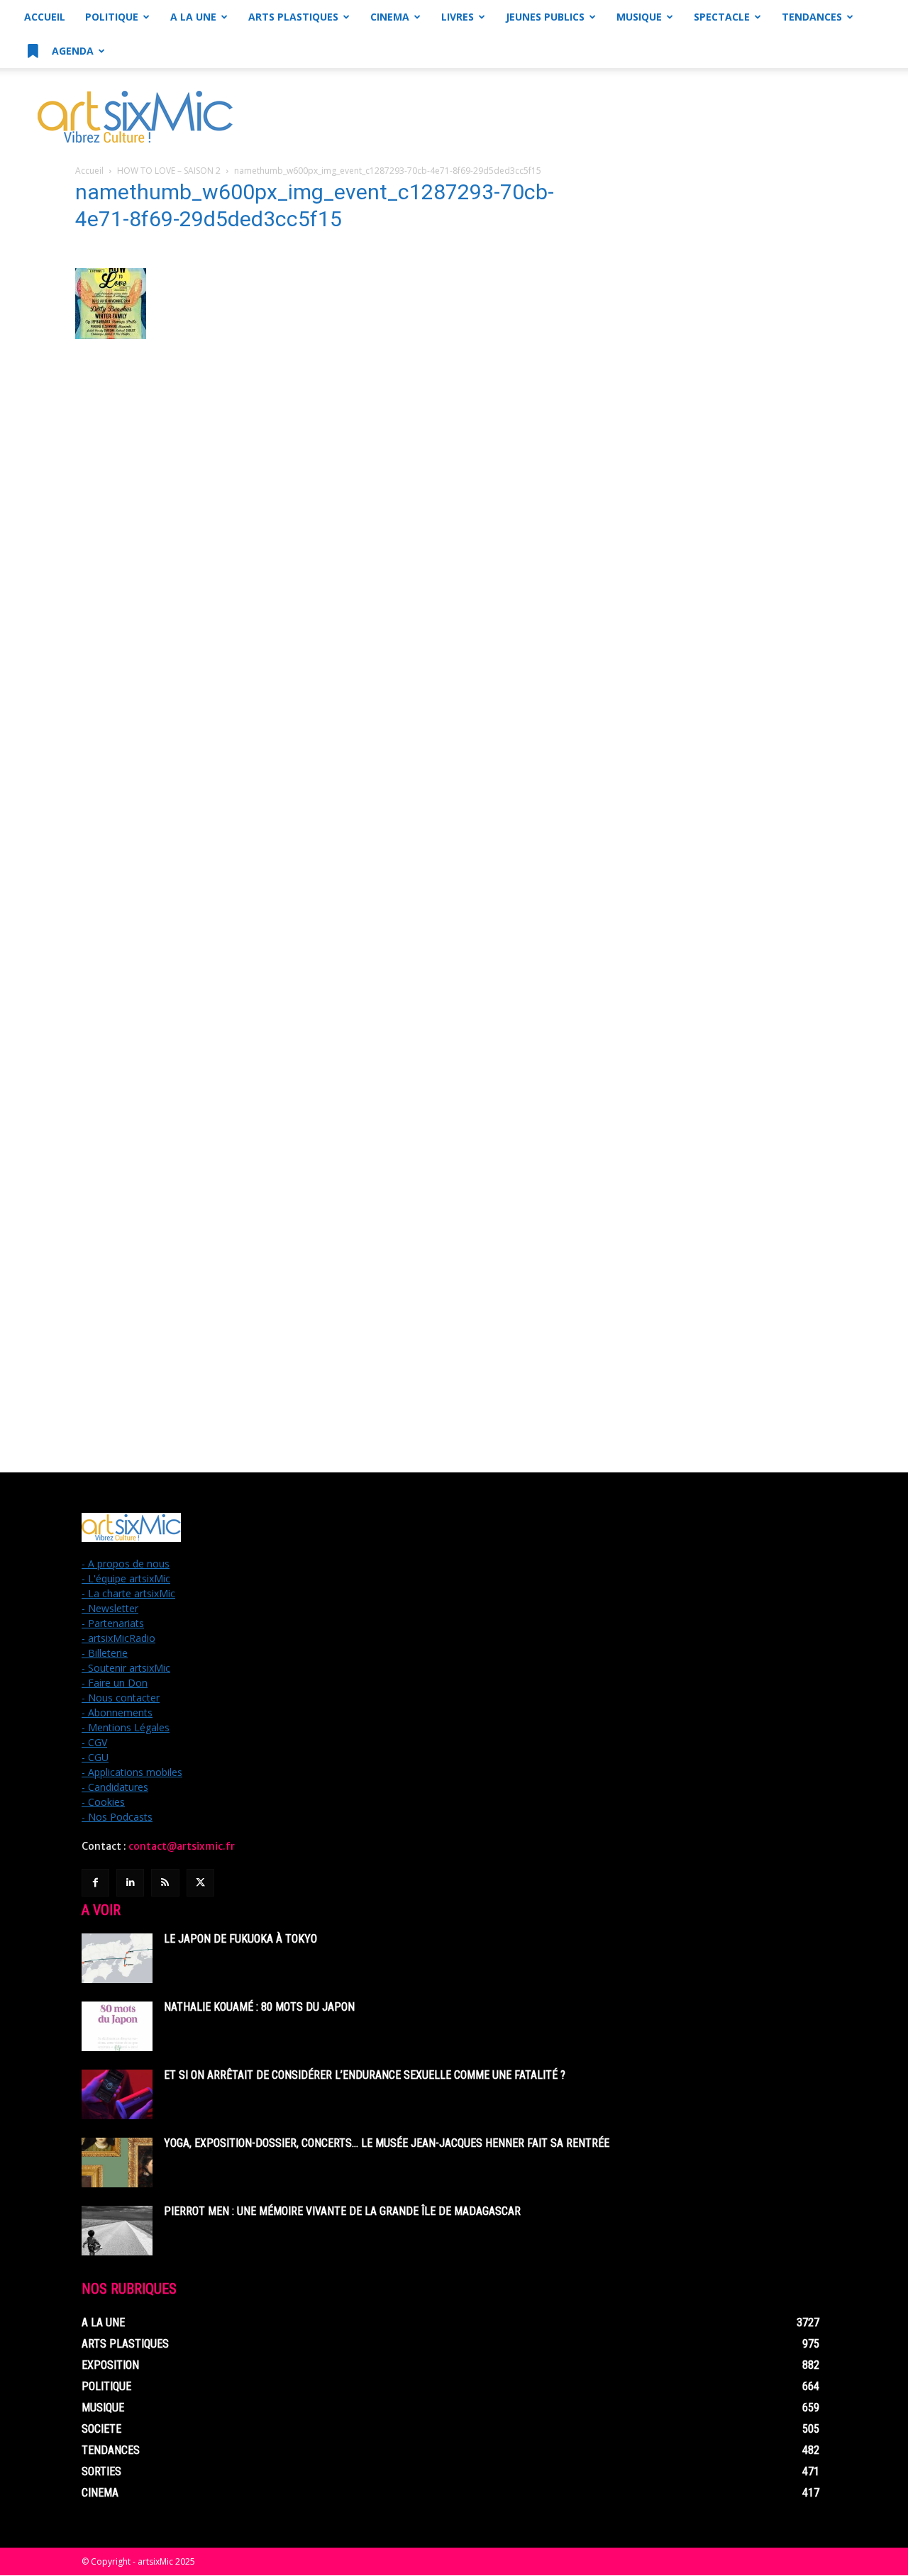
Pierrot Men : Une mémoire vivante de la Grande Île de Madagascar (342, 2211)
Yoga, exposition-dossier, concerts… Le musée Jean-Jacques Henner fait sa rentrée (387, 2143)
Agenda (71, 51)
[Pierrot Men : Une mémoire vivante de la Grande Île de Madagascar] (117, 2231)
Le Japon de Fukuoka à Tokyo (240, 1939)
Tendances (812, 17)
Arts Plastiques (293, 17)
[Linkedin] (130, 1883)
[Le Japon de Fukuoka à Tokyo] (117, 1958)
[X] (200, 1883)
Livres (458, 17)
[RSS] (165, 1883)
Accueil (45, 17)
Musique (639, 17)
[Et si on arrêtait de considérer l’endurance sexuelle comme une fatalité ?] (117, 2094)
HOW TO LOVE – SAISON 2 (169, 171)
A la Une (193, 17)
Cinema (390, 17)
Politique (112, 17)
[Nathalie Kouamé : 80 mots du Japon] (117, 2026)
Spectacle (722, 17)
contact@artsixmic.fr (182, 1846)
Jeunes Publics (545, 17)
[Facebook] (95, 1883)
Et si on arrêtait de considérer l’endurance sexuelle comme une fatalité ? (365, 2075)
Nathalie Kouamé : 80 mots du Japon (259, 2007)
